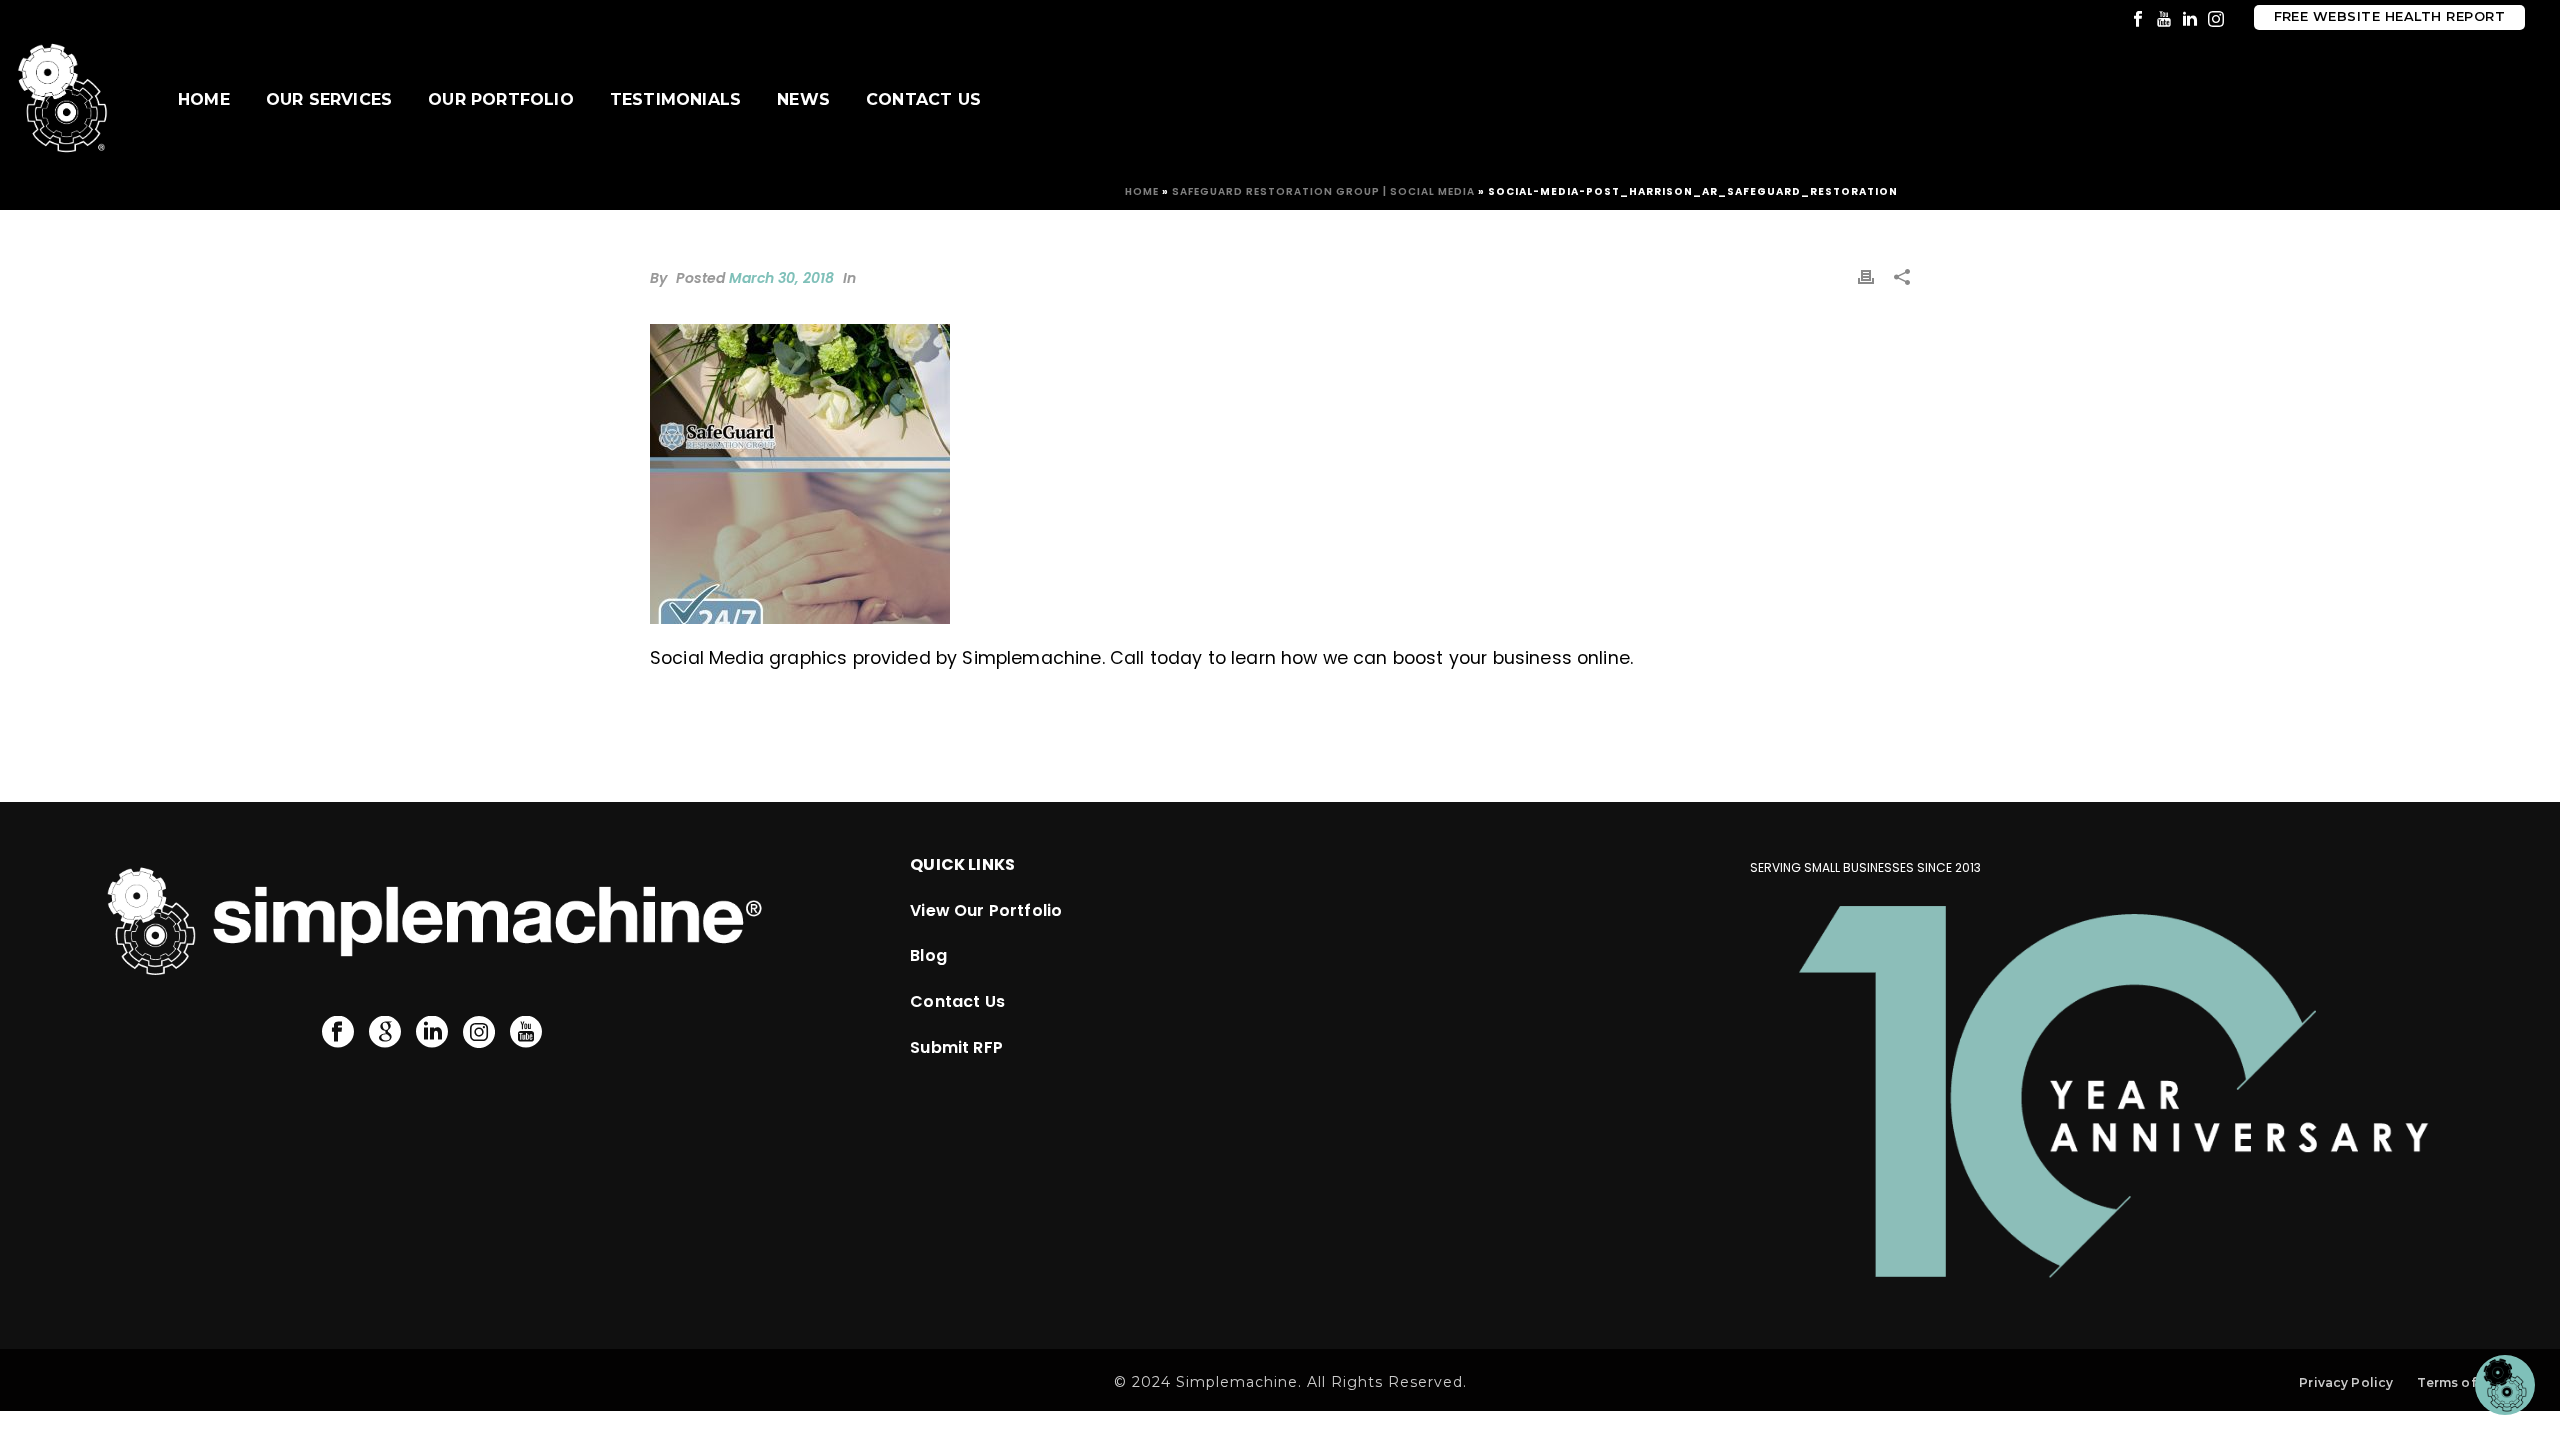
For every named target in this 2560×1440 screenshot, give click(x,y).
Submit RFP (956, 1047)
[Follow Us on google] (385, 1033)
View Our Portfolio (986, 910)
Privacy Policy (2346, 1382)
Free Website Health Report (2389, 16)
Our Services (329, 99)
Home (204, 99)
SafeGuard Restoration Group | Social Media (1323, 191)
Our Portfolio (501, 99)
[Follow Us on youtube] (526, 1033)
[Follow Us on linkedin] (432, 1033)
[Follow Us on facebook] (338, 1033)
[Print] (1866, 276)
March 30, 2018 (781, 278)
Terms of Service (2472, 1382)
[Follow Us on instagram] (479, 1033)
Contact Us (923, 99)
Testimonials (675, 99)
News (803, 99)
